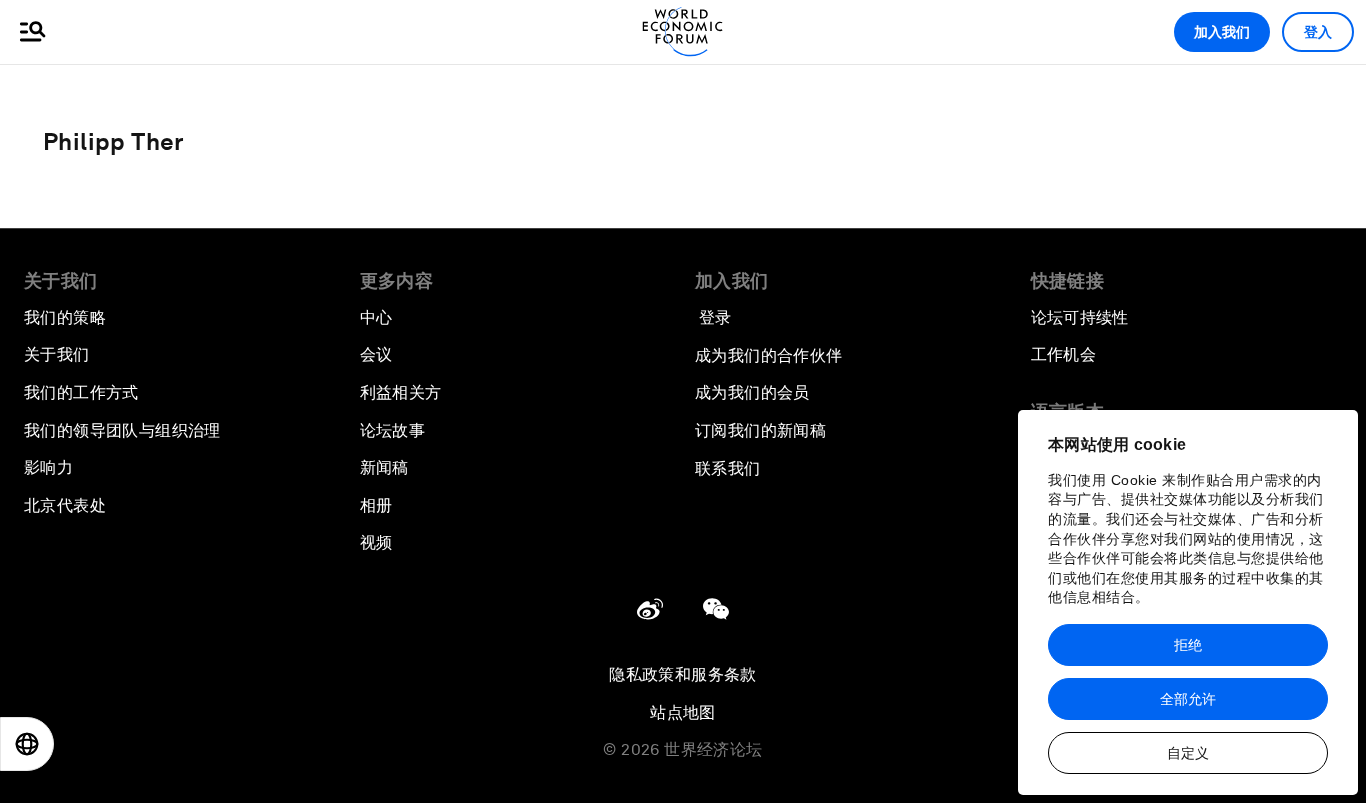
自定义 (1188, 753)
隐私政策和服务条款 (683, 674)
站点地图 (683, 712)
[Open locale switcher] (27, 744)
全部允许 (1188, 699)
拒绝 (1188, 645)
